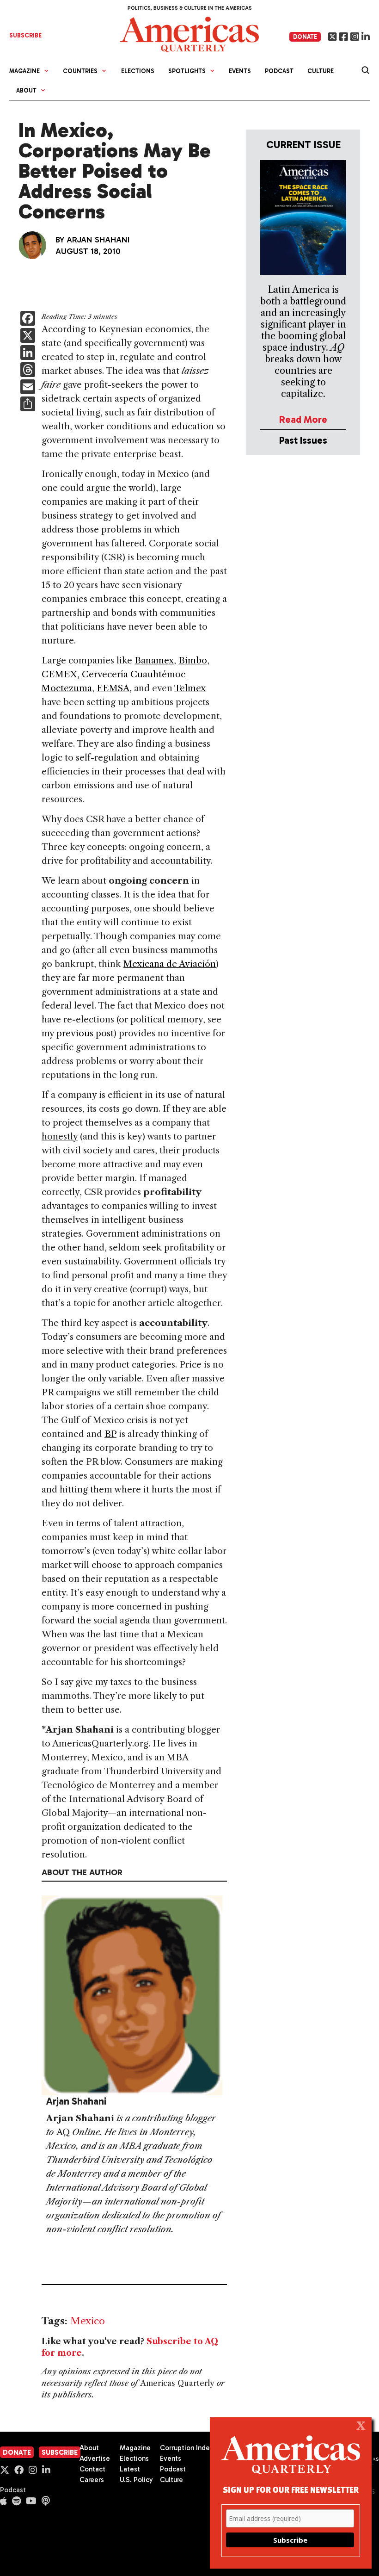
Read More (303, 419)
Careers (92, 2480)
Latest (130, 2469)
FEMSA (113, 688)
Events (240, 71)
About (89, 2448)
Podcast (279, 71)
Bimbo (193, 660)
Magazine (135, 2448)
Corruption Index (186, 2448)
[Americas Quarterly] (189, 34)
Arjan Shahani (98, 240)
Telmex (190, 688)
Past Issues (303, 440)
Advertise (95, 2458)
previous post (85, 1033)
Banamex (154, 660)
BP (110, 1434)
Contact (92, 2469)
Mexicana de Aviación (170, 964)
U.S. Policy (136, 2480)
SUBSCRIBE (25, 35)
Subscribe (60, 2452)
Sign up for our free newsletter (291, 2489)
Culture (321, 71)
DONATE (305, 37)
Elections (138, 71)
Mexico (88, 2321)
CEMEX (59, 674)
